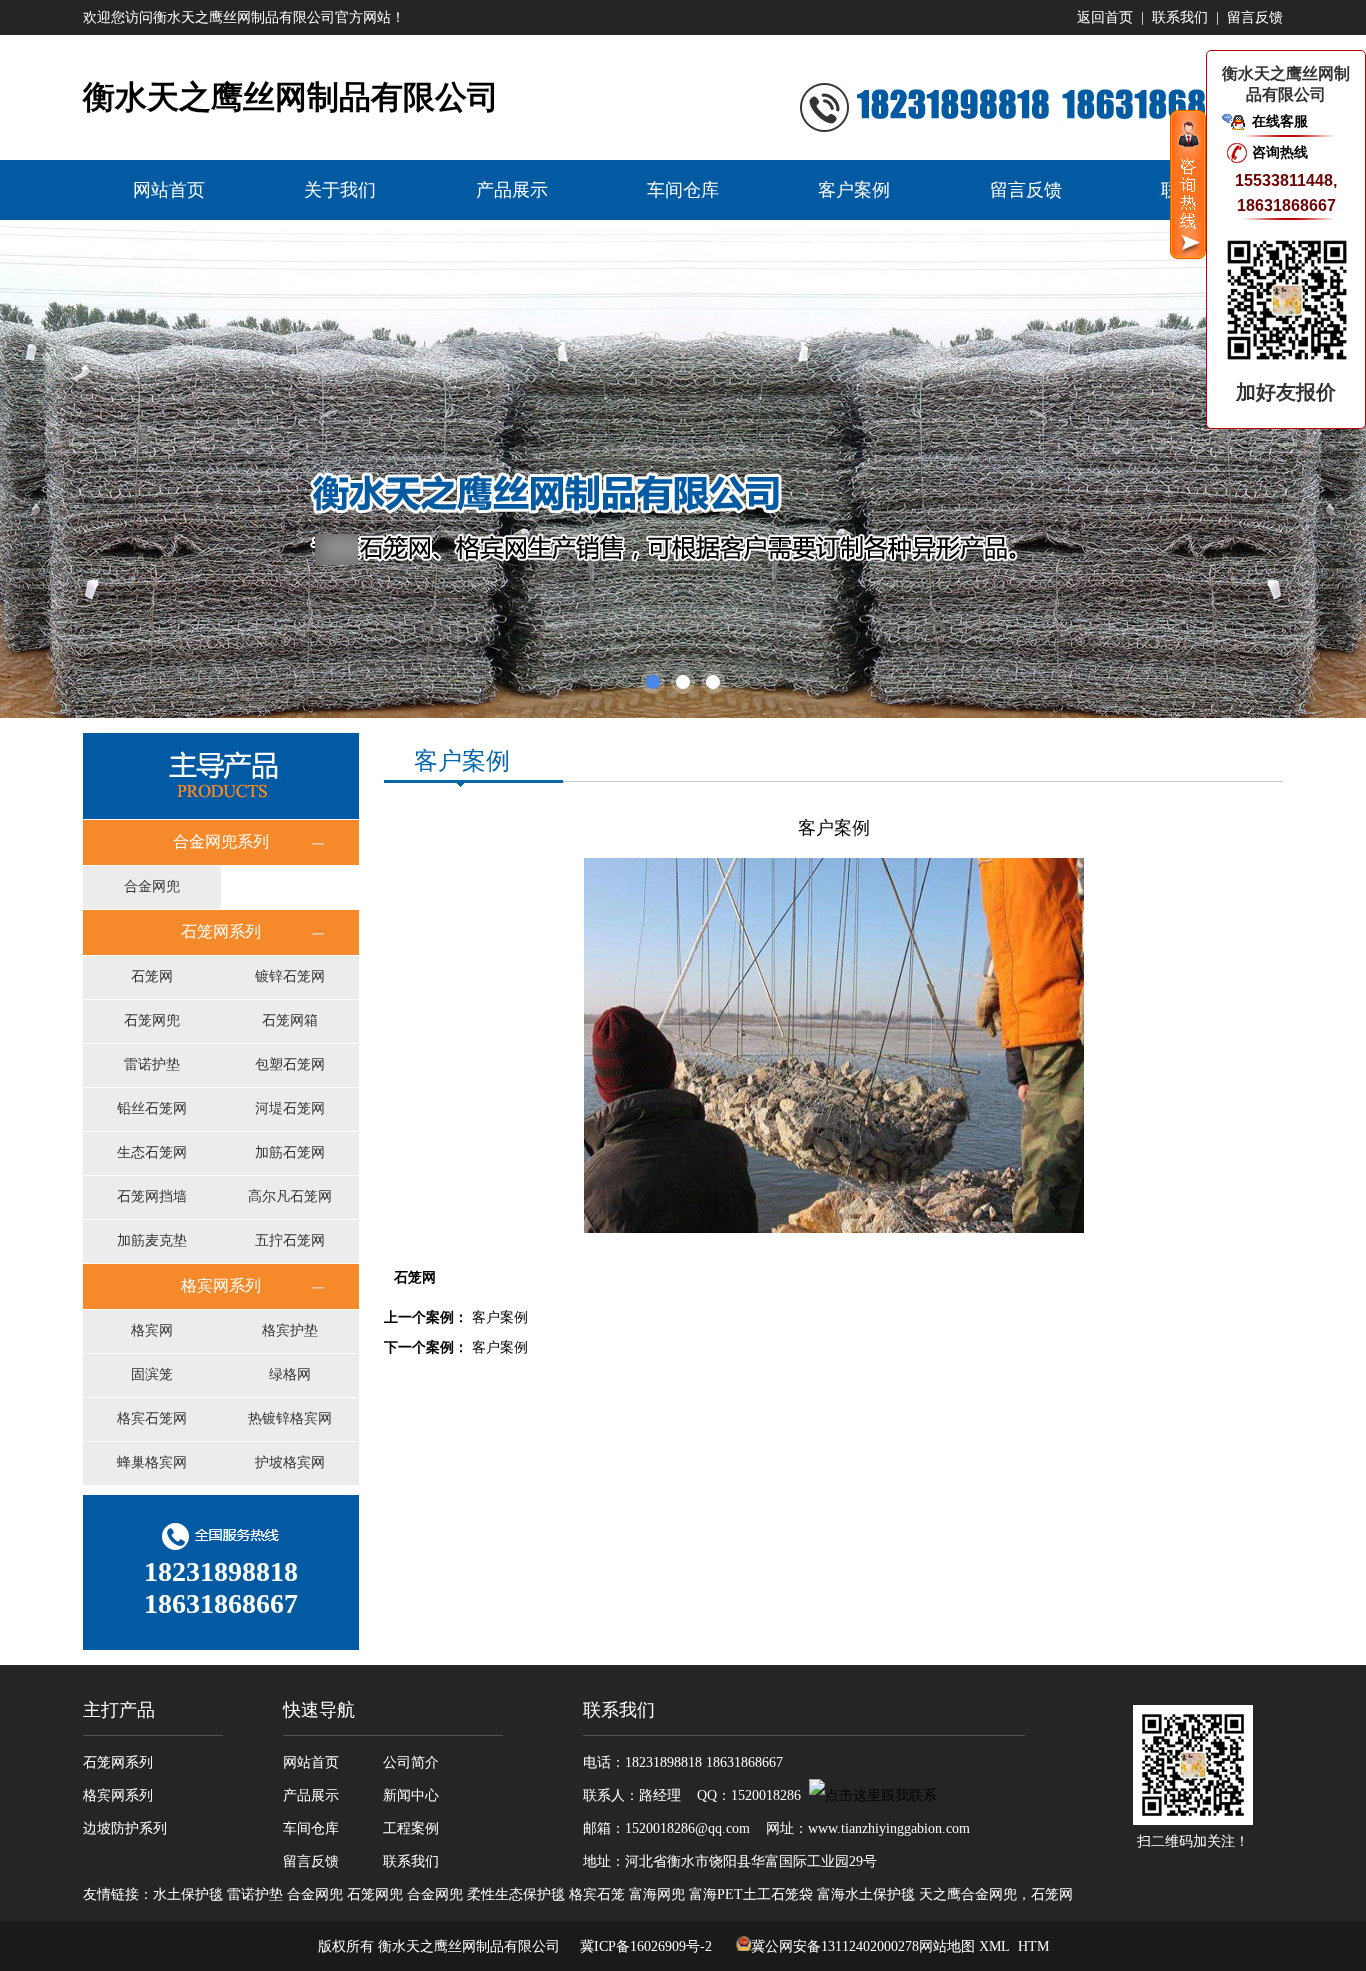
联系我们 (1180, 17)
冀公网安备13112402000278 (835, 1946)
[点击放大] (834, 1228)
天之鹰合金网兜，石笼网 (996, 1894)
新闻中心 (411, 1795)
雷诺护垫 (152, 1064)
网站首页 (169, 190)
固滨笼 (152, 1374)
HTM (1033, 1946)
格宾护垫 (290, 1330)
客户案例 (854, 190)
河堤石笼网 (290, 1108)
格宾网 (152, 1330)
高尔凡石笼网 (290, 1196)
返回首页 (1105, 17)
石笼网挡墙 (152, 1196)
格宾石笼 (597, 1894)
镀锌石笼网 (290, 976)
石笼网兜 (152, 1020)
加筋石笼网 (290, 1152)
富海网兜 (657, 1894)
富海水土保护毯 (866, 1894)
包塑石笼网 (290, 1064)
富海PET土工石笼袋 (751, 1894)
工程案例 (411, 1828)
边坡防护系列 (125, 1828)
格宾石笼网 (152, 1418)
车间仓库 (683, 190)
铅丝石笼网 (152, 1108)
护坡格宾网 (290, 1462)
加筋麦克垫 (152, 1240)
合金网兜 (152, 886)
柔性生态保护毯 (516, 1894)
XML (994, 1946)
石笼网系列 (118, 1762)
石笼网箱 (290, 1020)
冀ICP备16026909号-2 (644, 1946)
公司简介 (411, 1762)
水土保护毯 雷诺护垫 (218, 1894)
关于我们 (340, 190)
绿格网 (290, 1374)
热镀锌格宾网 (290, 1418)
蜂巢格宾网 (152, 1462)
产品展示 (512, 190)
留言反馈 (1255, 17)
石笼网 (152, 976)
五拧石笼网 (290, 1240)
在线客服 (1280, 121)
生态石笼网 (152, 1152)
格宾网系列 (118, 1795)
